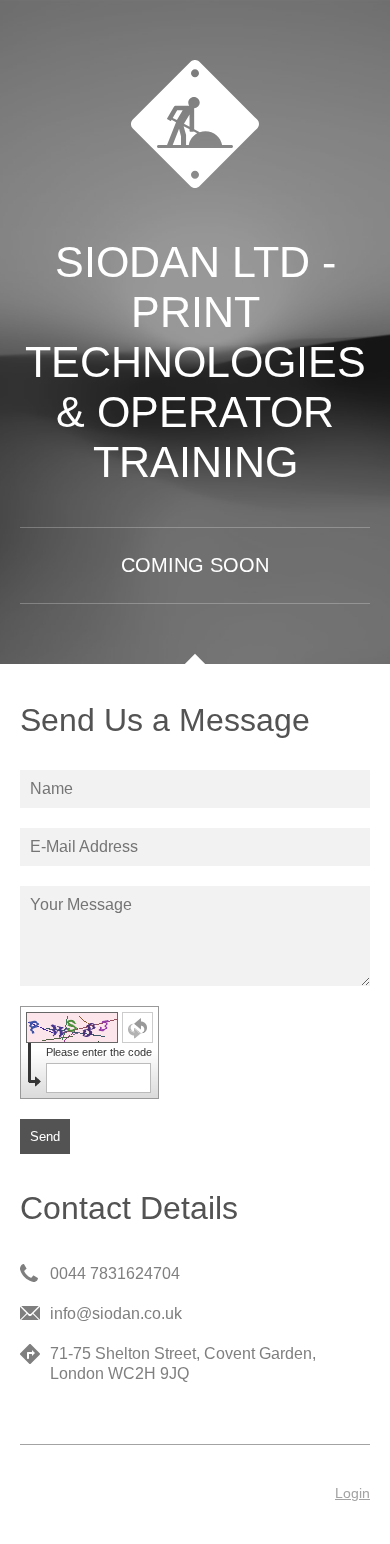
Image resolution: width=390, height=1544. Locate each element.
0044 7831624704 (115, 1273)
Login (352, 1493)
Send (45, 1136)
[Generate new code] (137, 1027)
